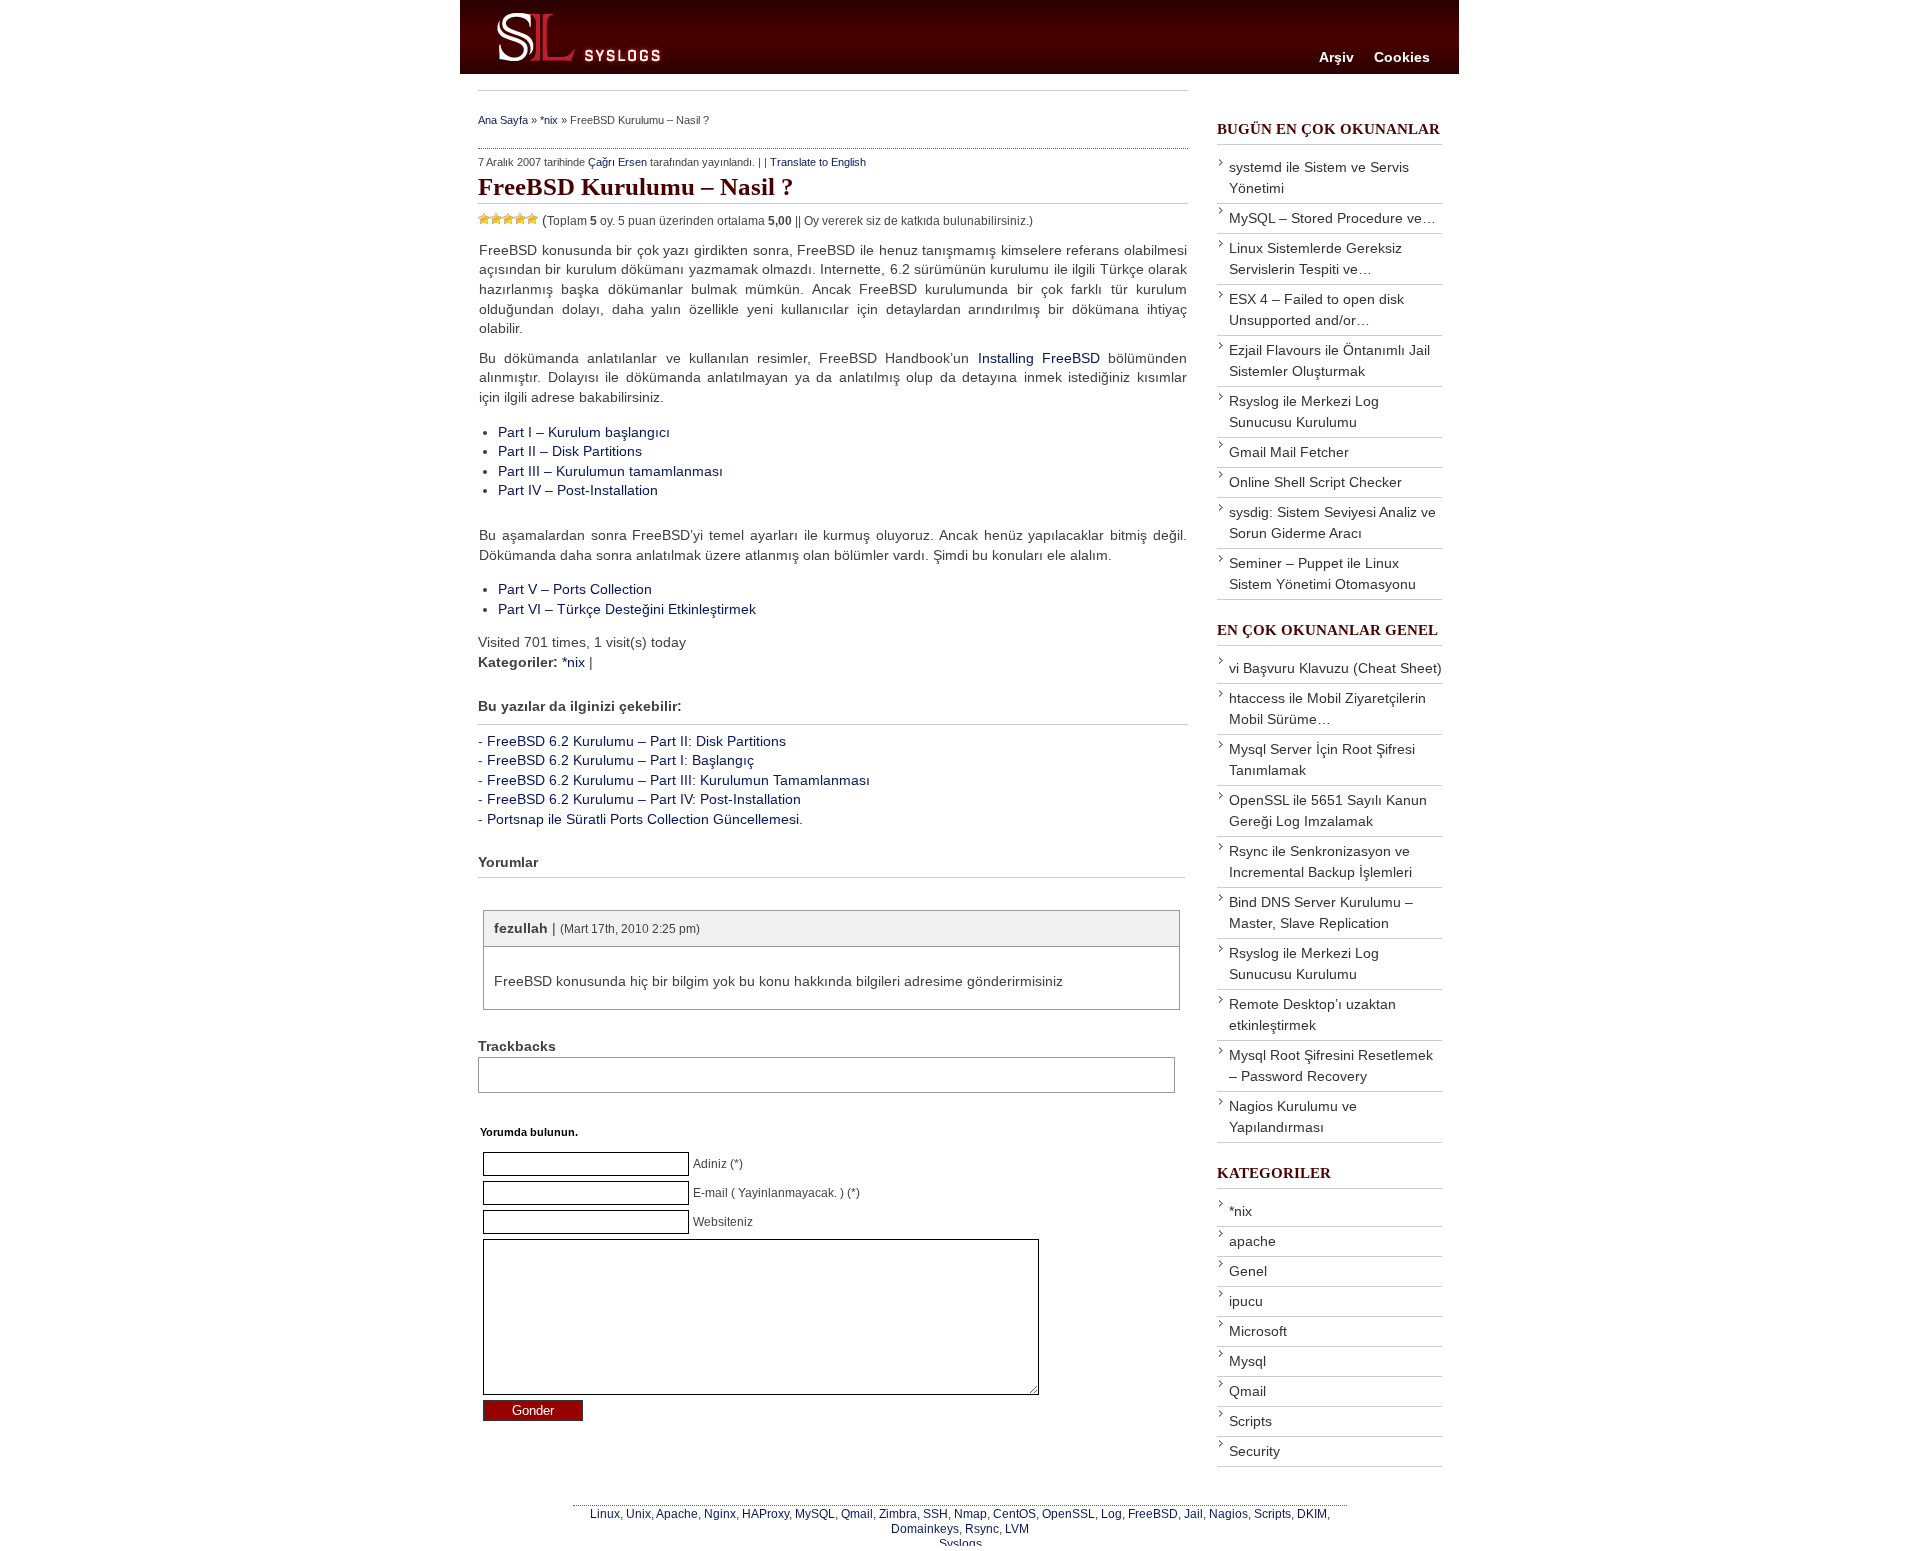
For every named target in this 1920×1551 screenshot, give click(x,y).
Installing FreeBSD (1039, 358)
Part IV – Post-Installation (578, 490)
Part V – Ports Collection (575, 589)
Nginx (720, 1513)
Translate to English (818, 162)
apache (1252, 1241)
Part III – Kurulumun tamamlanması (610, 471)
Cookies (1402, 57)
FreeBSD (1153, 1513)
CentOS (1014, 1513)
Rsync (982, 1528)
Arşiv (1336, 57)
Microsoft (1258, 1331)
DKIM (1312, 1513)
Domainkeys (925, 1528)
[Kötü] (496, 219)
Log (1111, 1513)
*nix (549, 120)
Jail (1193, 1513)
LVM (1017, 1528)
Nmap (970, 1513)
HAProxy (765, 1513)
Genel (1248, 1271)
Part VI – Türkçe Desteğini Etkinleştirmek (627, 609)
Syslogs (960, 1543)
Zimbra (898, 1513)
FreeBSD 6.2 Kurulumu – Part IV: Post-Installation (644, 799)
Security (1254, 1451)
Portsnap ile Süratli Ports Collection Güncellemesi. (645, 819)
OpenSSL (1068, 1513)
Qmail (1247, 1391)
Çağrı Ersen (617, 162)
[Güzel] (520, 219)
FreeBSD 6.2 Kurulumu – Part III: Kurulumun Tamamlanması (678, 780)
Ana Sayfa (503, 120)
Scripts (1250, 1421)
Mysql (1247, 1361)
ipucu (1246, 1301)
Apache (677, 1513)
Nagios (1228, 1513)
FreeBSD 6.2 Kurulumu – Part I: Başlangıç (620, 760)
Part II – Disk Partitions (570, 451)
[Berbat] (484, 219)
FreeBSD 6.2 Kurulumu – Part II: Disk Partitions (636, 741)
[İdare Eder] (508, 219)
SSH (935, 1513)
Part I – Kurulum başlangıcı (584, 432)
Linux (605, 1513)
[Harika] (532, 219)
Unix (638, 1513)
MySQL (815, 1513)
